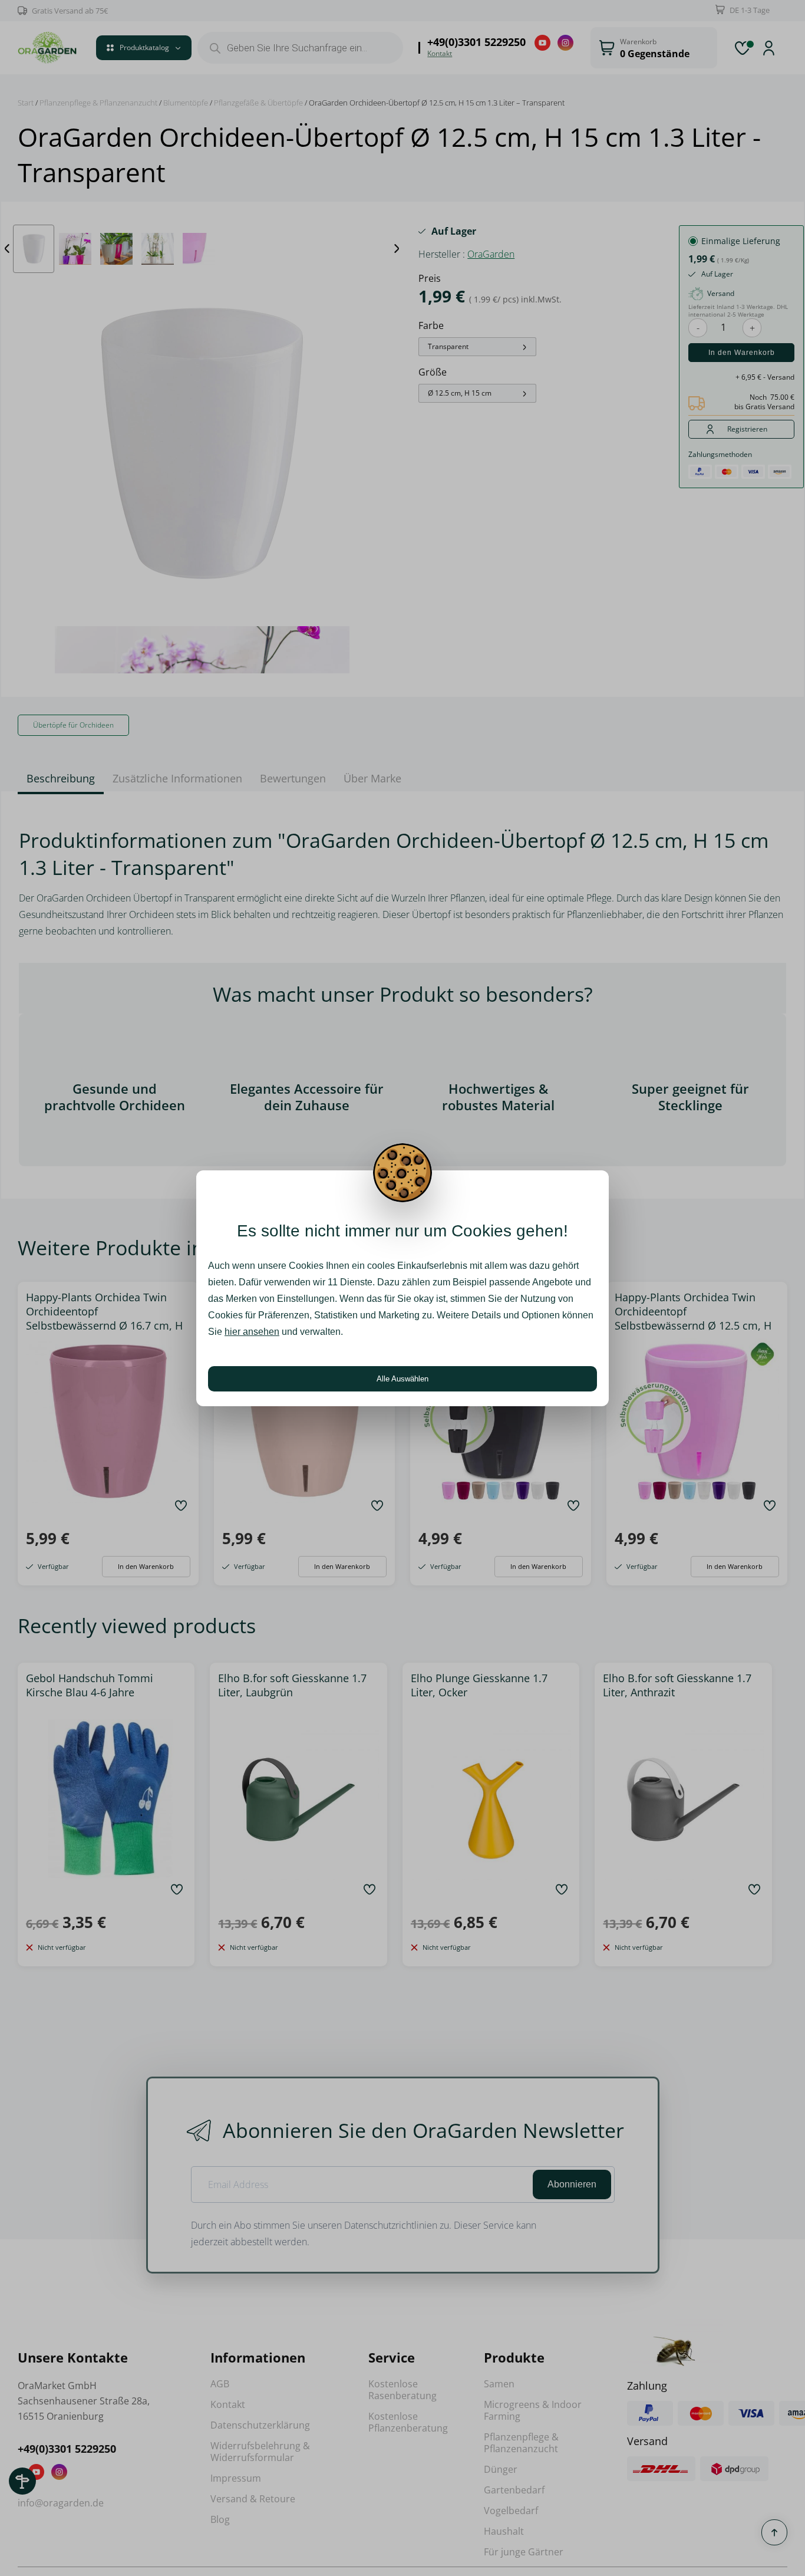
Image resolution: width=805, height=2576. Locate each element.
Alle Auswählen (402, 1379)
